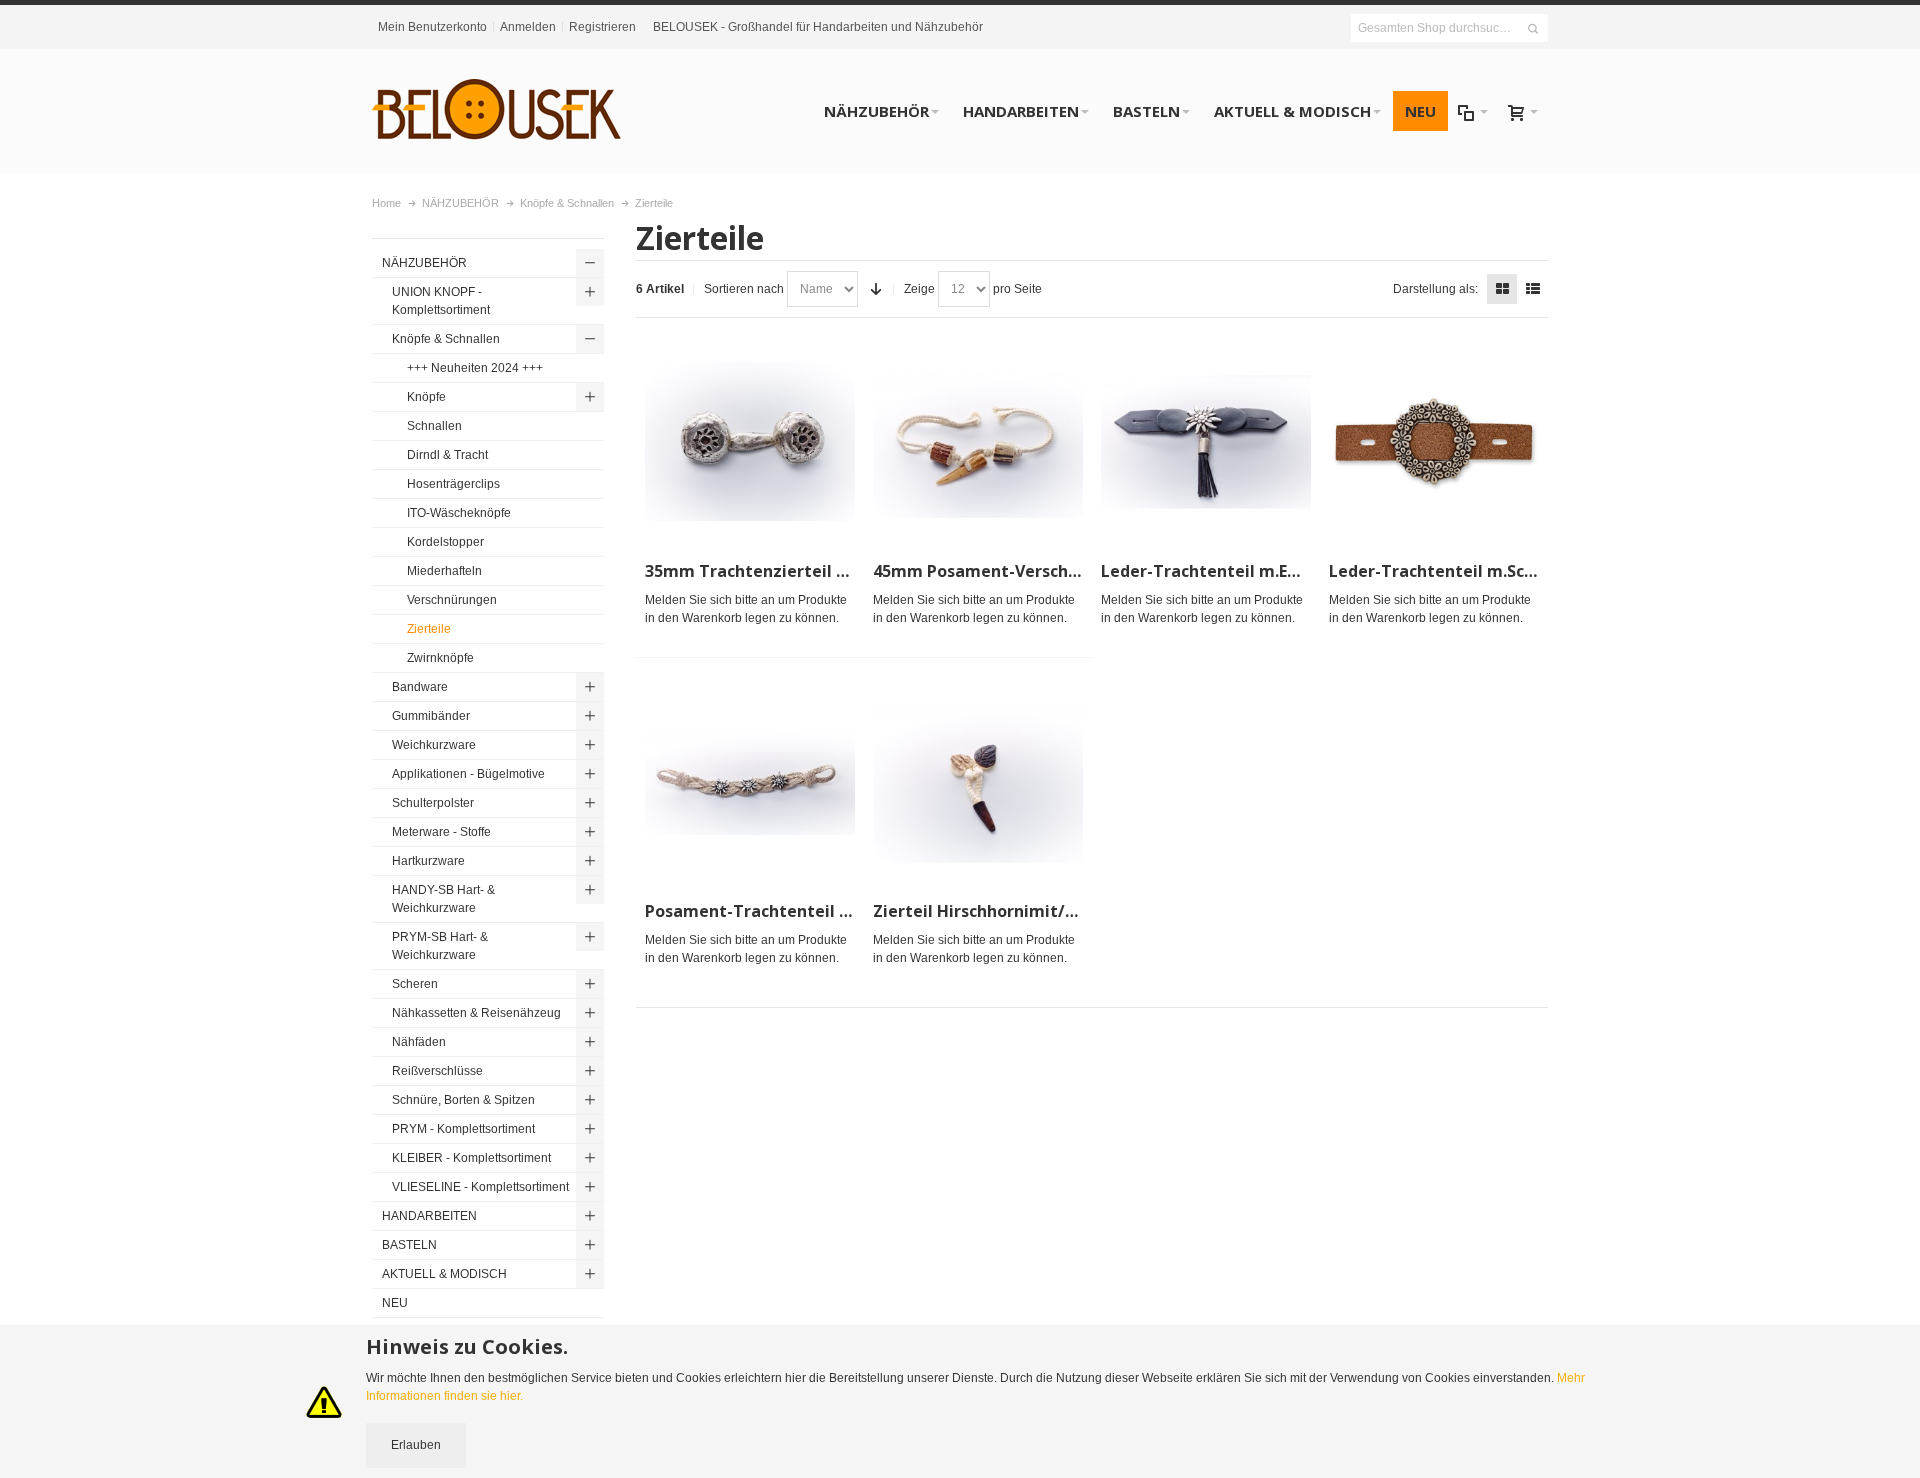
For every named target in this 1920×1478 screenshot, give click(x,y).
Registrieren (602, 27)
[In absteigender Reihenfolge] (876, 289)
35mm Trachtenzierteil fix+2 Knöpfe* (795, 571)
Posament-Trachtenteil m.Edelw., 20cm (803, 911)
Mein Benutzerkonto (432, 27)
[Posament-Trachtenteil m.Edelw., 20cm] (750, 782)
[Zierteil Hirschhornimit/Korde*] (978, 782)
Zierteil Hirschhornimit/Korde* (997, 911)
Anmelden (528, 27)
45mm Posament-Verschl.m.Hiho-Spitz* (1031, 571)
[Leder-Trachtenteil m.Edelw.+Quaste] (1206, 442)
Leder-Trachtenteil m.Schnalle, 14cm (1477, 571)
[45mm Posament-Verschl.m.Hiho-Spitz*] (978, 442)
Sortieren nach (744, 289)
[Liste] (1533, 289)
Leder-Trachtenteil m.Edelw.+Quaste (1250, 571)
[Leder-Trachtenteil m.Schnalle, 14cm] (1434, 442)
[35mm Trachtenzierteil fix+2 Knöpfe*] (750, 442)
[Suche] (1533, 29)
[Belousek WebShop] (497, 111)
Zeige (919, 289)
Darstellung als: (1435, 289)
